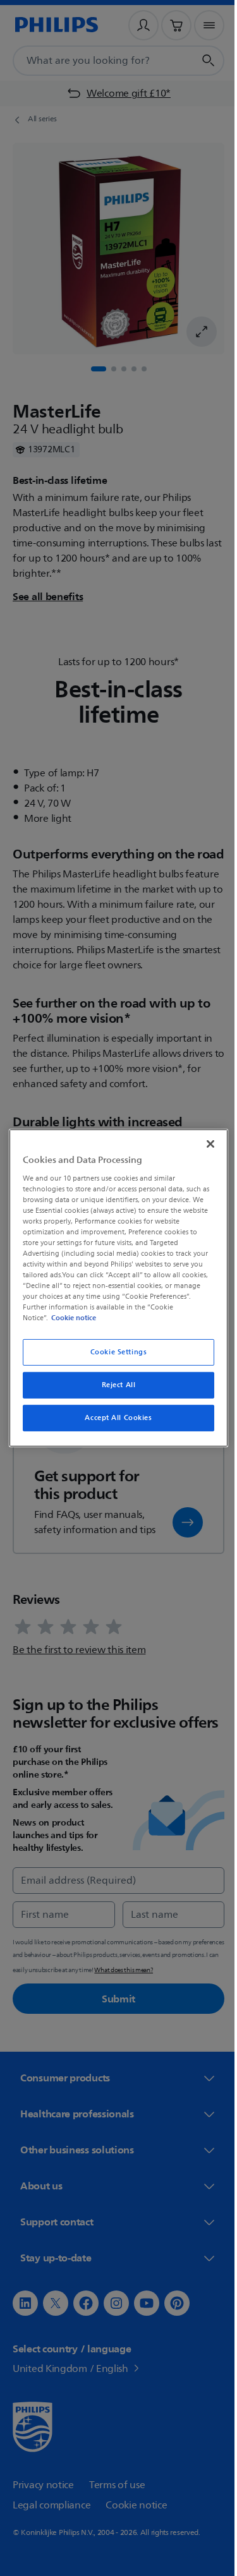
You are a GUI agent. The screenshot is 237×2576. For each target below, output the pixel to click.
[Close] (204, 1144)
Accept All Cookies (114, 1418)
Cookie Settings (114, 1352)
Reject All (114, 1385)
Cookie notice (70, 1318)
